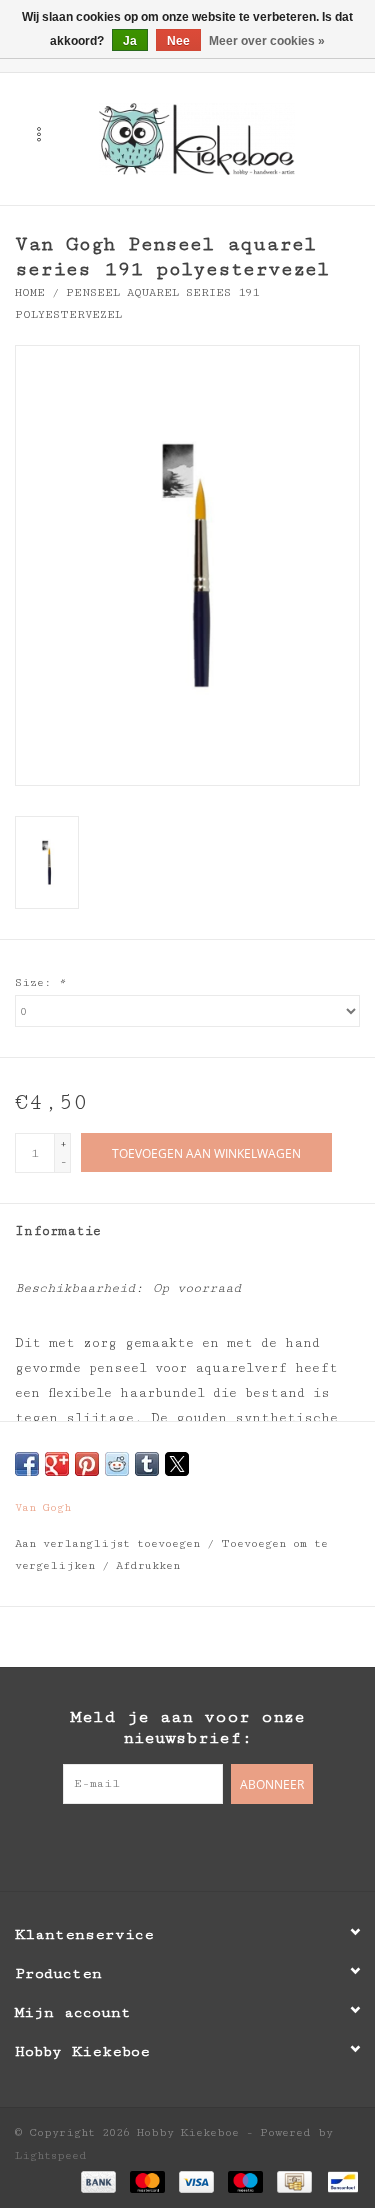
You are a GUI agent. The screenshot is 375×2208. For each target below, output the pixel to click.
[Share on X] (177, 1464)
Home (30, 292)
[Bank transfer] (98, 2180)
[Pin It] (87, 1464)
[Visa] (196, 2180)
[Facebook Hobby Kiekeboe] (148, 1845)
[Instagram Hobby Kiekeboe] (228, 1845)
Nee (178, 41)
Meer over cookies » (267, 41)
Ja (130, 41)
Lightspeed (51, 2155)
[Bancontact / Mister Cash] (339, 2180)
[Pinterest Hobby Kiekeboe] (188, 1845)
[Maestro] (245, 2180)
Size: (40, 982)
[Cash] (294, 2180)
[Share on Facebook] (27, 1464)
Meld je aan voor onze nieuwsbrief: (187, 1727)
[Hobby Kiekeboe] (227, 138)
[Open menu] (39, 134)
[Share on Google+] (57, 1464)
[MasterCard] (147, 2180)
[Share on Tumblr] (147, 1464)
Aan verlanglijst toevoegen (111, 1543)
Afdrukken (148, 1565)
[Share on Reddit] (117, 1464)
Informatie (58, 1231)
